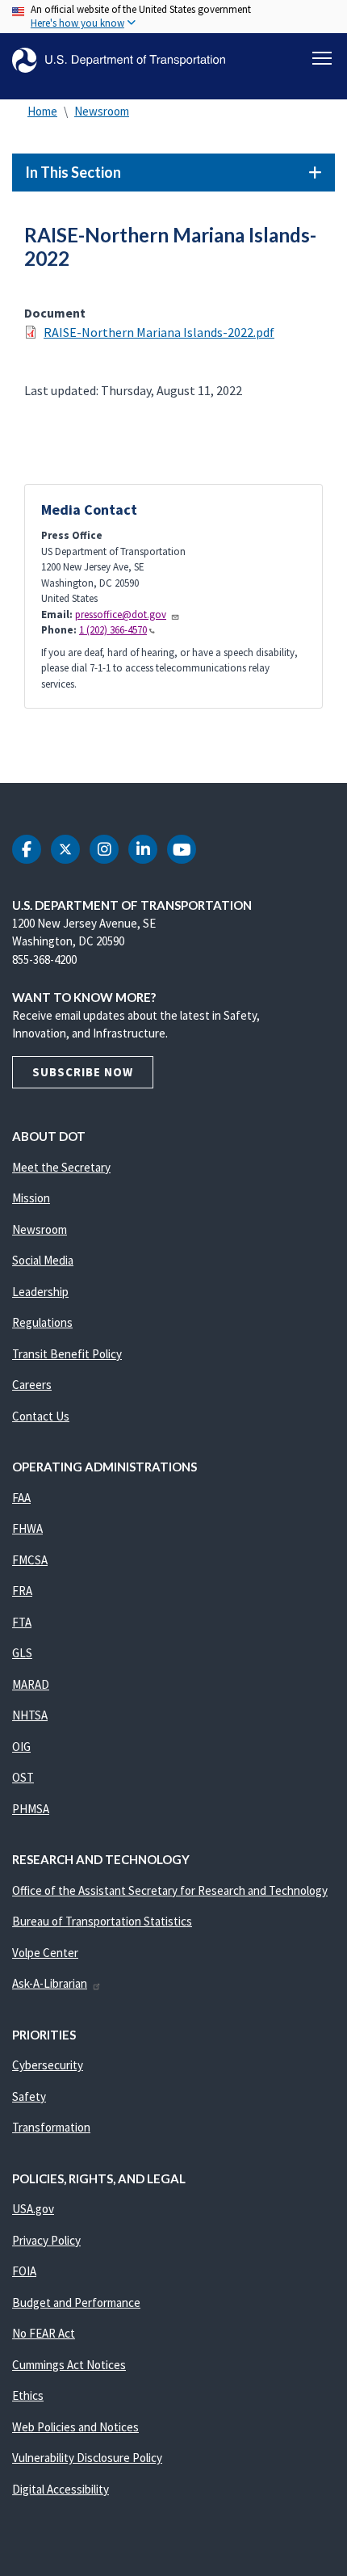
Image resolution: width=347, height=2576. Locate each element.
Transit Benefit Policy (67, 1354)
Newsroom (102, 111)
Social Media (43, 1260)
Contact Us (41, 1416)
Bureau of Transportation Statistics (102, 1921)
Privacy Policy (46, 2240)
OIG (21, 1747)
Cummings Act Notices (69, 2365)
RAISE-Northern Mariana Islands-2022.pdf (159, 332)
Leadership (40, 1292)
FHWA (27, 1528)
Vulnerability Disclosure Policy (87, 2458)
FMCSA (30, 1560)
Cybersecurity (48, 2065)
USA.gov (33, 2209)
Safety (29, 2096)
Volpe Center (45, 1953)
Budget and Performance (76, 2302)
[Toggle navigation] (322, 58)
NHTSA (30, 1715)
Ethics (28, 2395)
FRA (22, 1591)
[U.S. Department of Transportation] (119, 60)
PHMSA (31, 1809)
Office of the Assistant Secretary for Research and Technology (170, 1890)
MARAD (31, 1684)
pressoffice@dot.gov (121, 615)
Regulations (42, 1322)
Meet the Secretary (61, 1167)
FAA (21, 1498)
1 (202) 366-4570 (113, 630)
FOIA (24, 2271)
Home (42, 111)
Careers (32, 1385)
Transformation (51, 2127)
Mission (31, 1198)
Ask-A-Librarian (50, 1983)
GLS (22, 1653)
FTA (22, 1622)
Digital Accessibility (61, 2489)
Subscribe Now (83, 1072)
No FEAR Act (44, 2333)
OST (23, 1777)
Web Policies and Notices (75, 2427)
